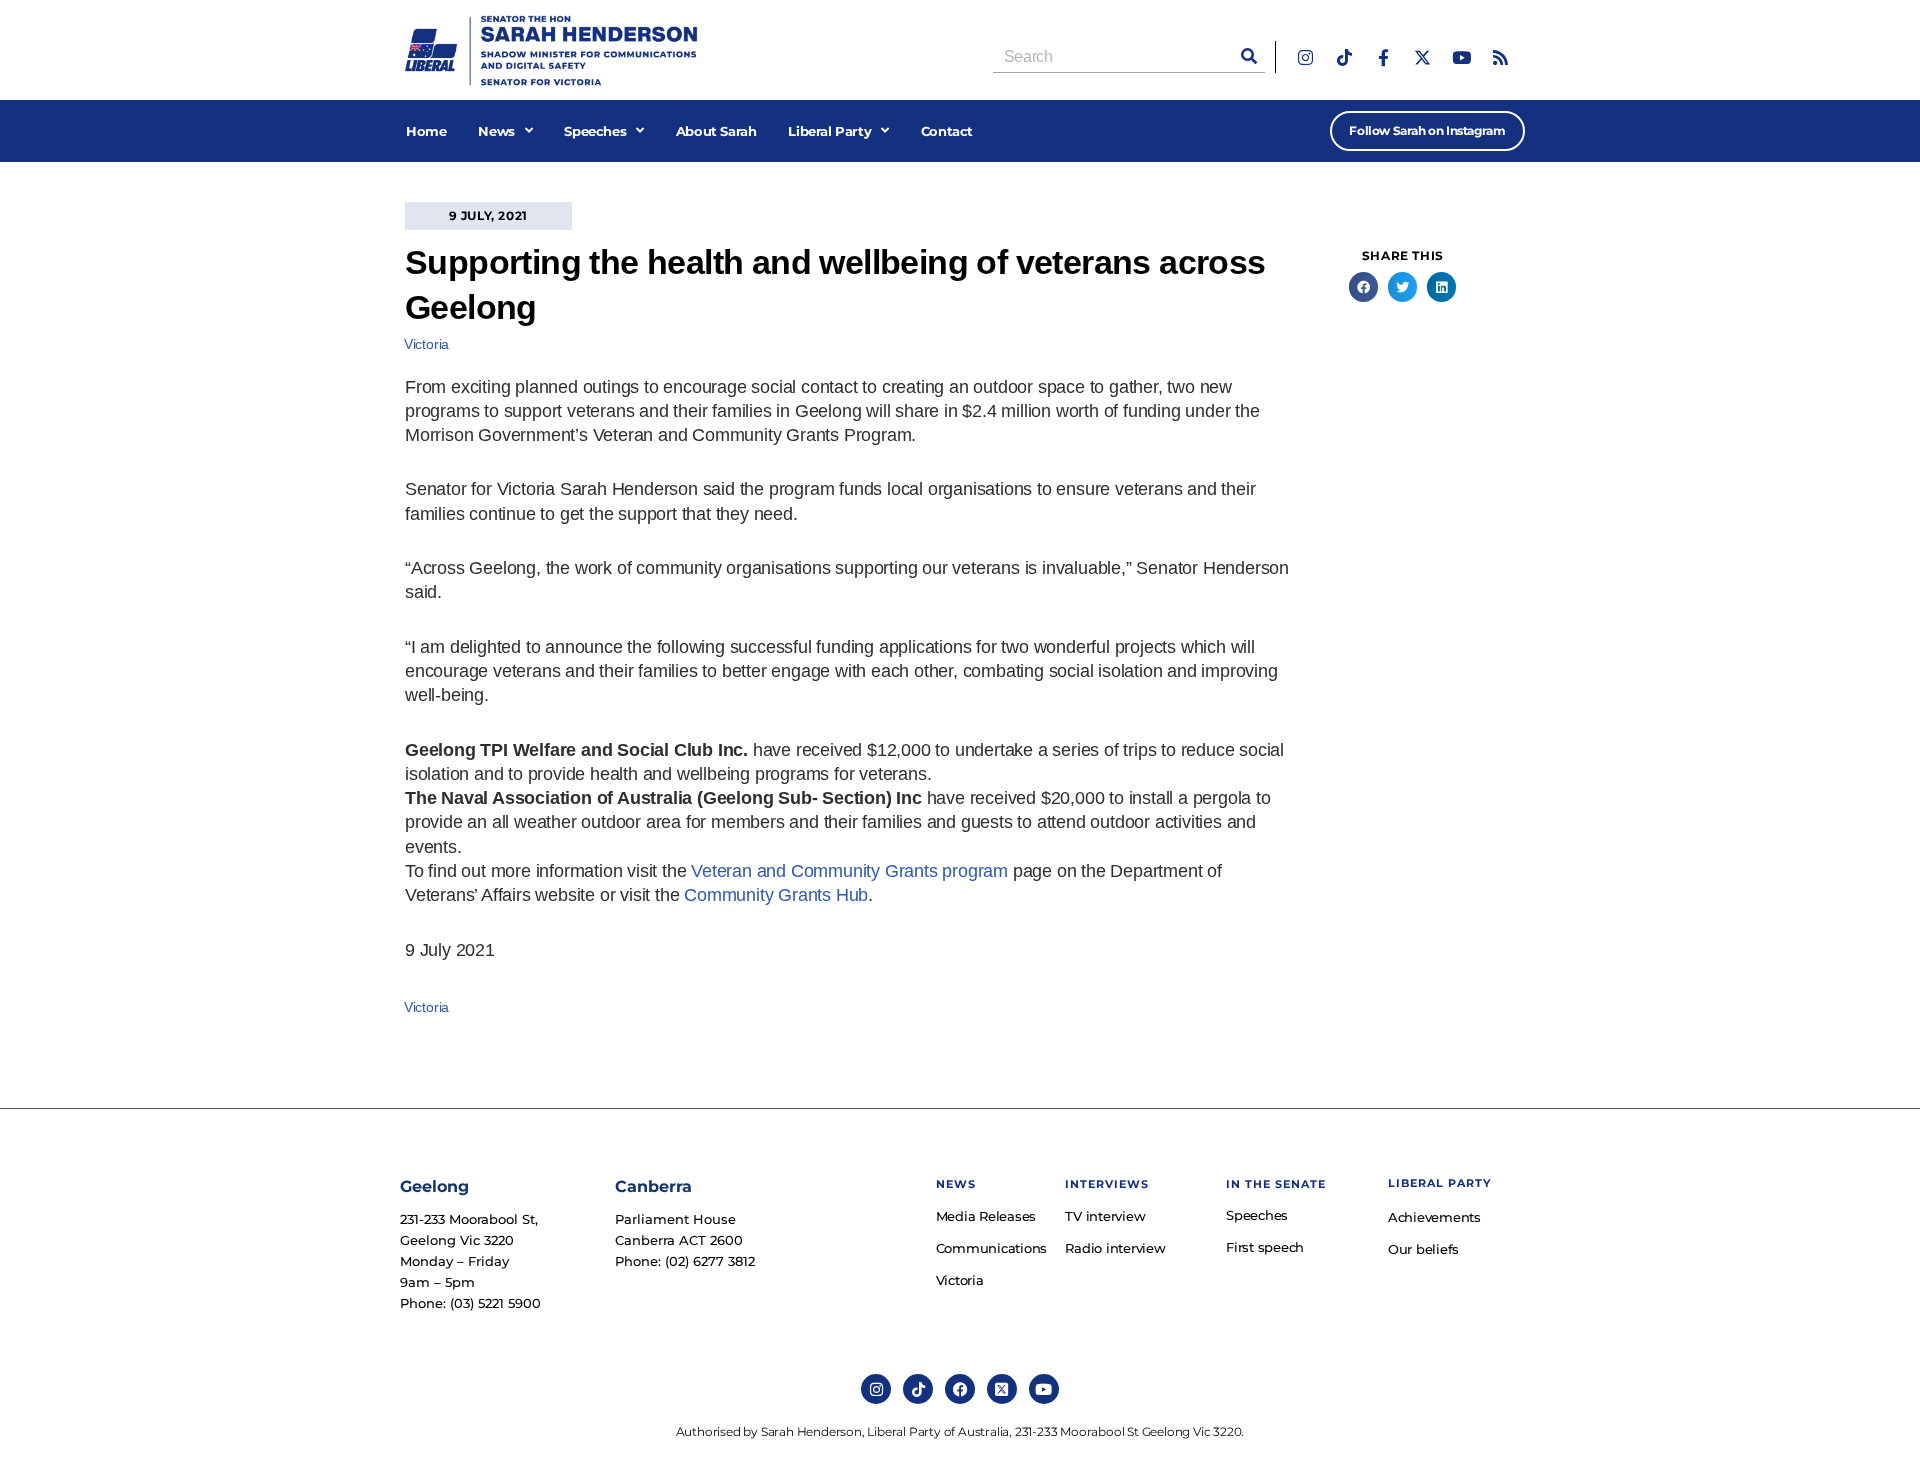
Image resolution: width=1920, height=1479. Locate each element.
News (496, 131)
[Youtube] (1461, 57)
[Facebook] (960, 1389)
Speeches (595, 131)
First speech (1265, 1247)
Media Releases (986, 1216)
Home (426, 131)
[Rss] (1500, 57)
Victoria (426, 344)
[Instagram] (1305, 57)
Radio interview (1115, 1248)
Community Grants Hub (776, 895)
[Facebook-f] (1383, 57)
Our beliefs (1423, 1249)
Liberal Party (829, 131)
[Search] (1249, 56)
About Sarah (716, 131)
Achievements (1434, 1217)
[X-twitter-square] (1002, 1389)
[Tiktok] (1344, 57)
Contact (947, 131)
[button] (1363, 286)
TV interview (1105, 1216)
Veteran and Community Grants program (849, 871)
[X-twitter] (1422, 57)
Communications (991, 1248)
